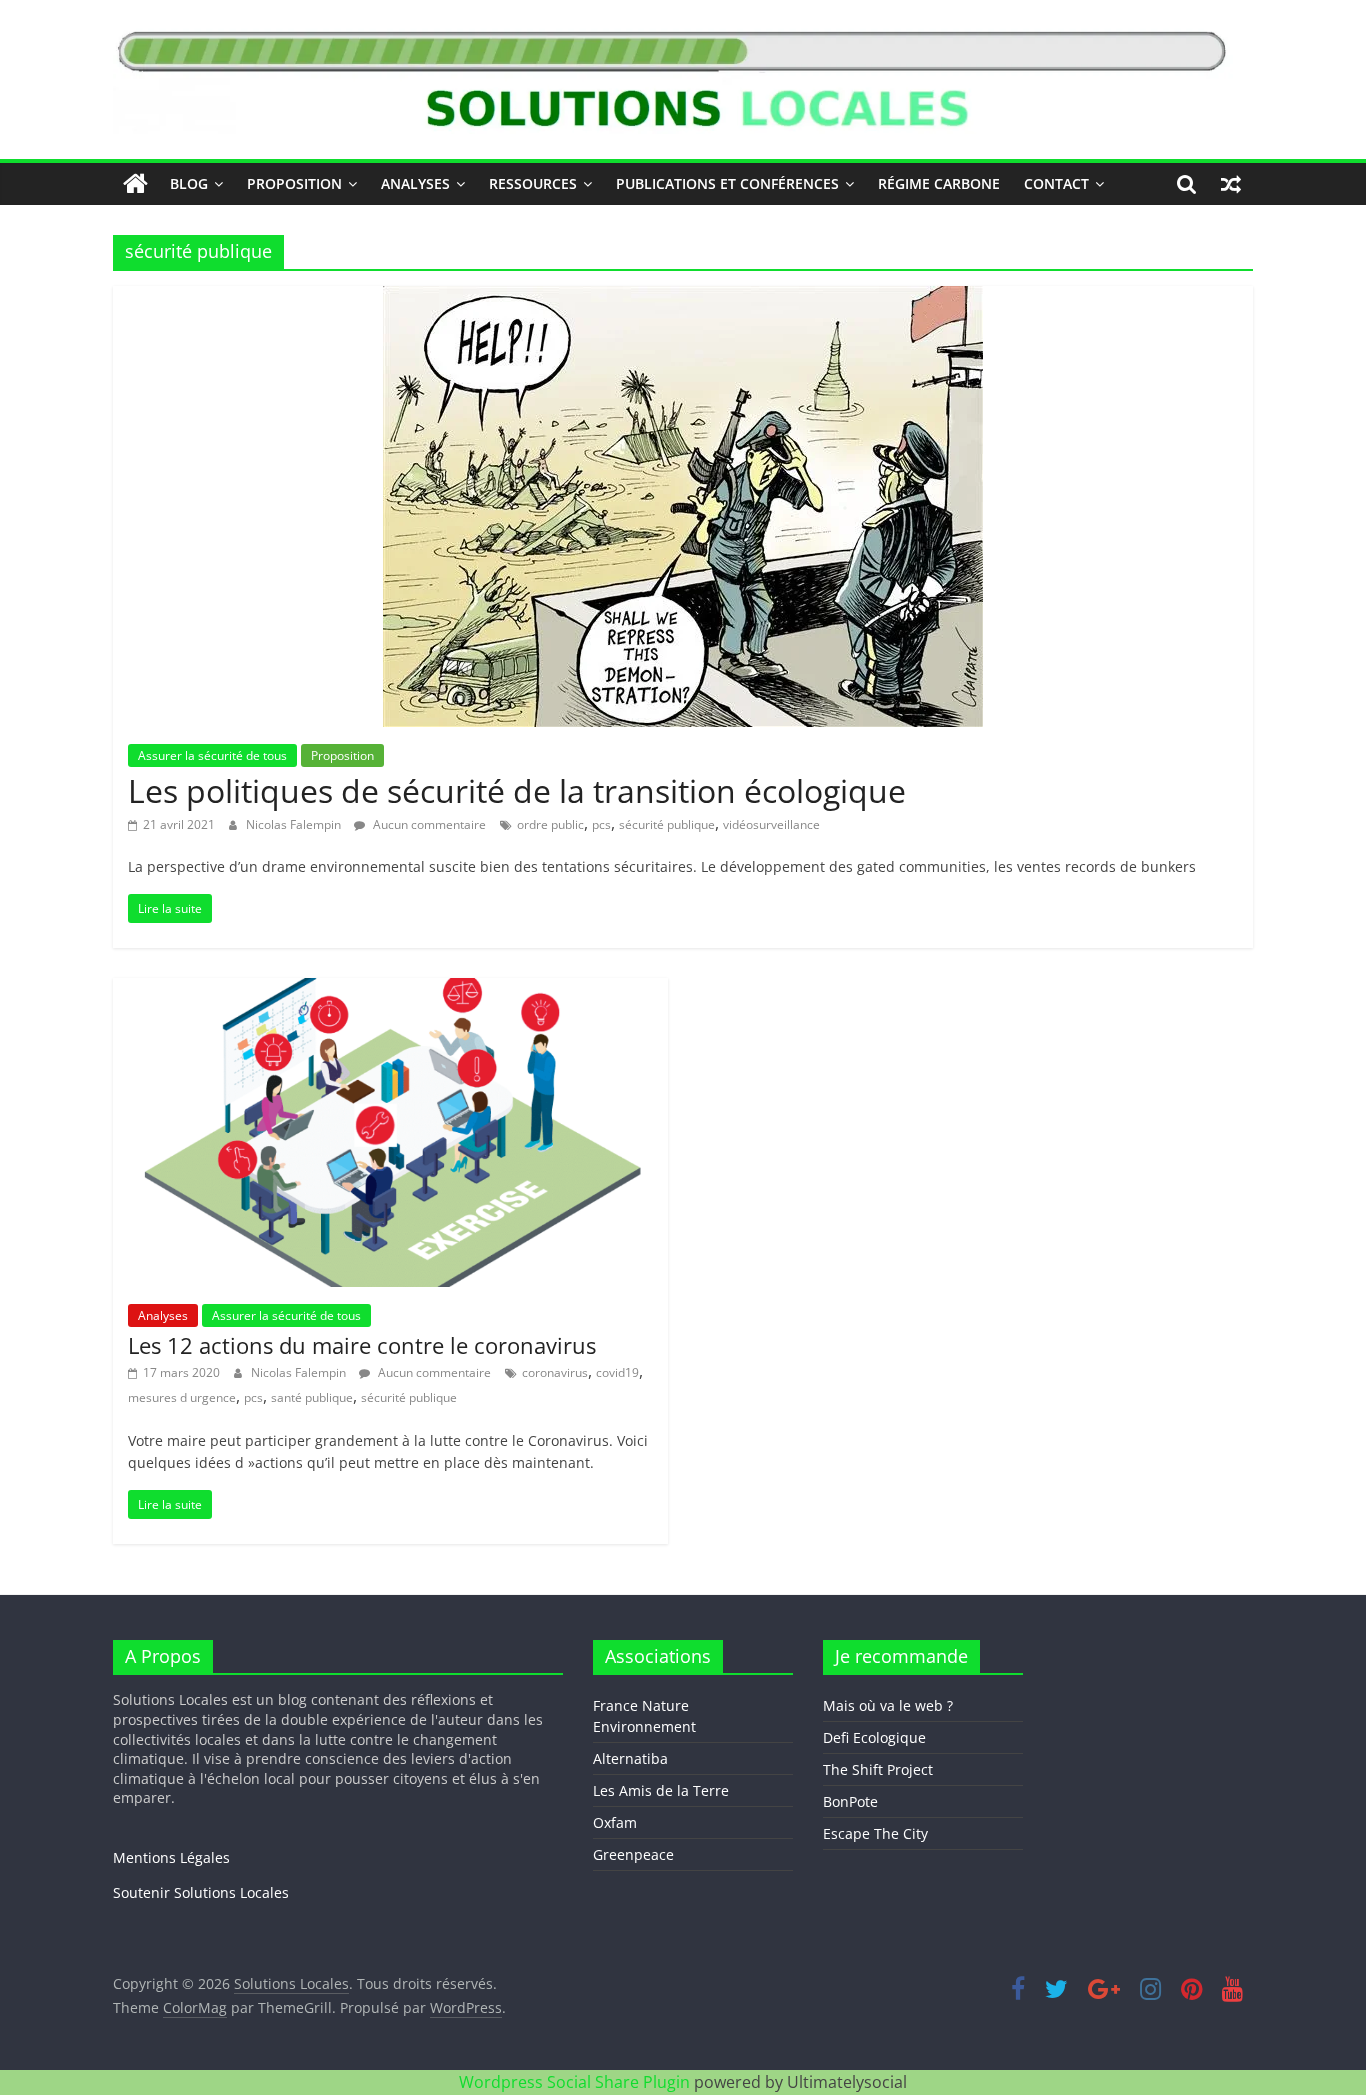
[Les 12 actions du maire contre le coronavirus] (390, 990)
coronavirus (555, 1372)
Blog (189, 183)
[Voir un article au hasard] (1231, 184)
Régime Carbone (939, 183)
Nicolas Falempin (295, 824)
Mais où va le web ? (888, 1705)
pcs (601, 824)
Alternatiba (630, 1758)
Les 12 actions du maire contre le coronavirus (362, 1345)
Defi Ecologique (874, 1737)
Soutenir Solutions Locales (201, 1892)
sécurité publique (667, 824)
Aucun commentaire (428, 824)
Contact (1056, 183)
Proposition (294, 183)
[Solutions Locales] (135, 184)
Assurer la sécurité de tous (212, 755)
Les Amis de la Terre (661, 1790)
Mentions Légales (171, 1857)
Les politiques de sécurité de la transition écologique (517, 790)
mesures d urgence (182, 1397)
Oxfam (615, 1822)
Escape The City (875, 1833)
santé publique (312, 1397)
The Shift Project (878, 1769)
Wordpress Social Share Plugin (576, 2082)
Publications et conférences (727, 183)
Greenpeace (633, 1854)
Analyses (415, 183)
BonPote (850, 1801)
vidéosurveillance (771, 824)
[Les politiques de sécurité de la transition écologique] (683, 298)
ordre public (550, 824)
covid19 (617, 1372)
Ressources (533, 183)
